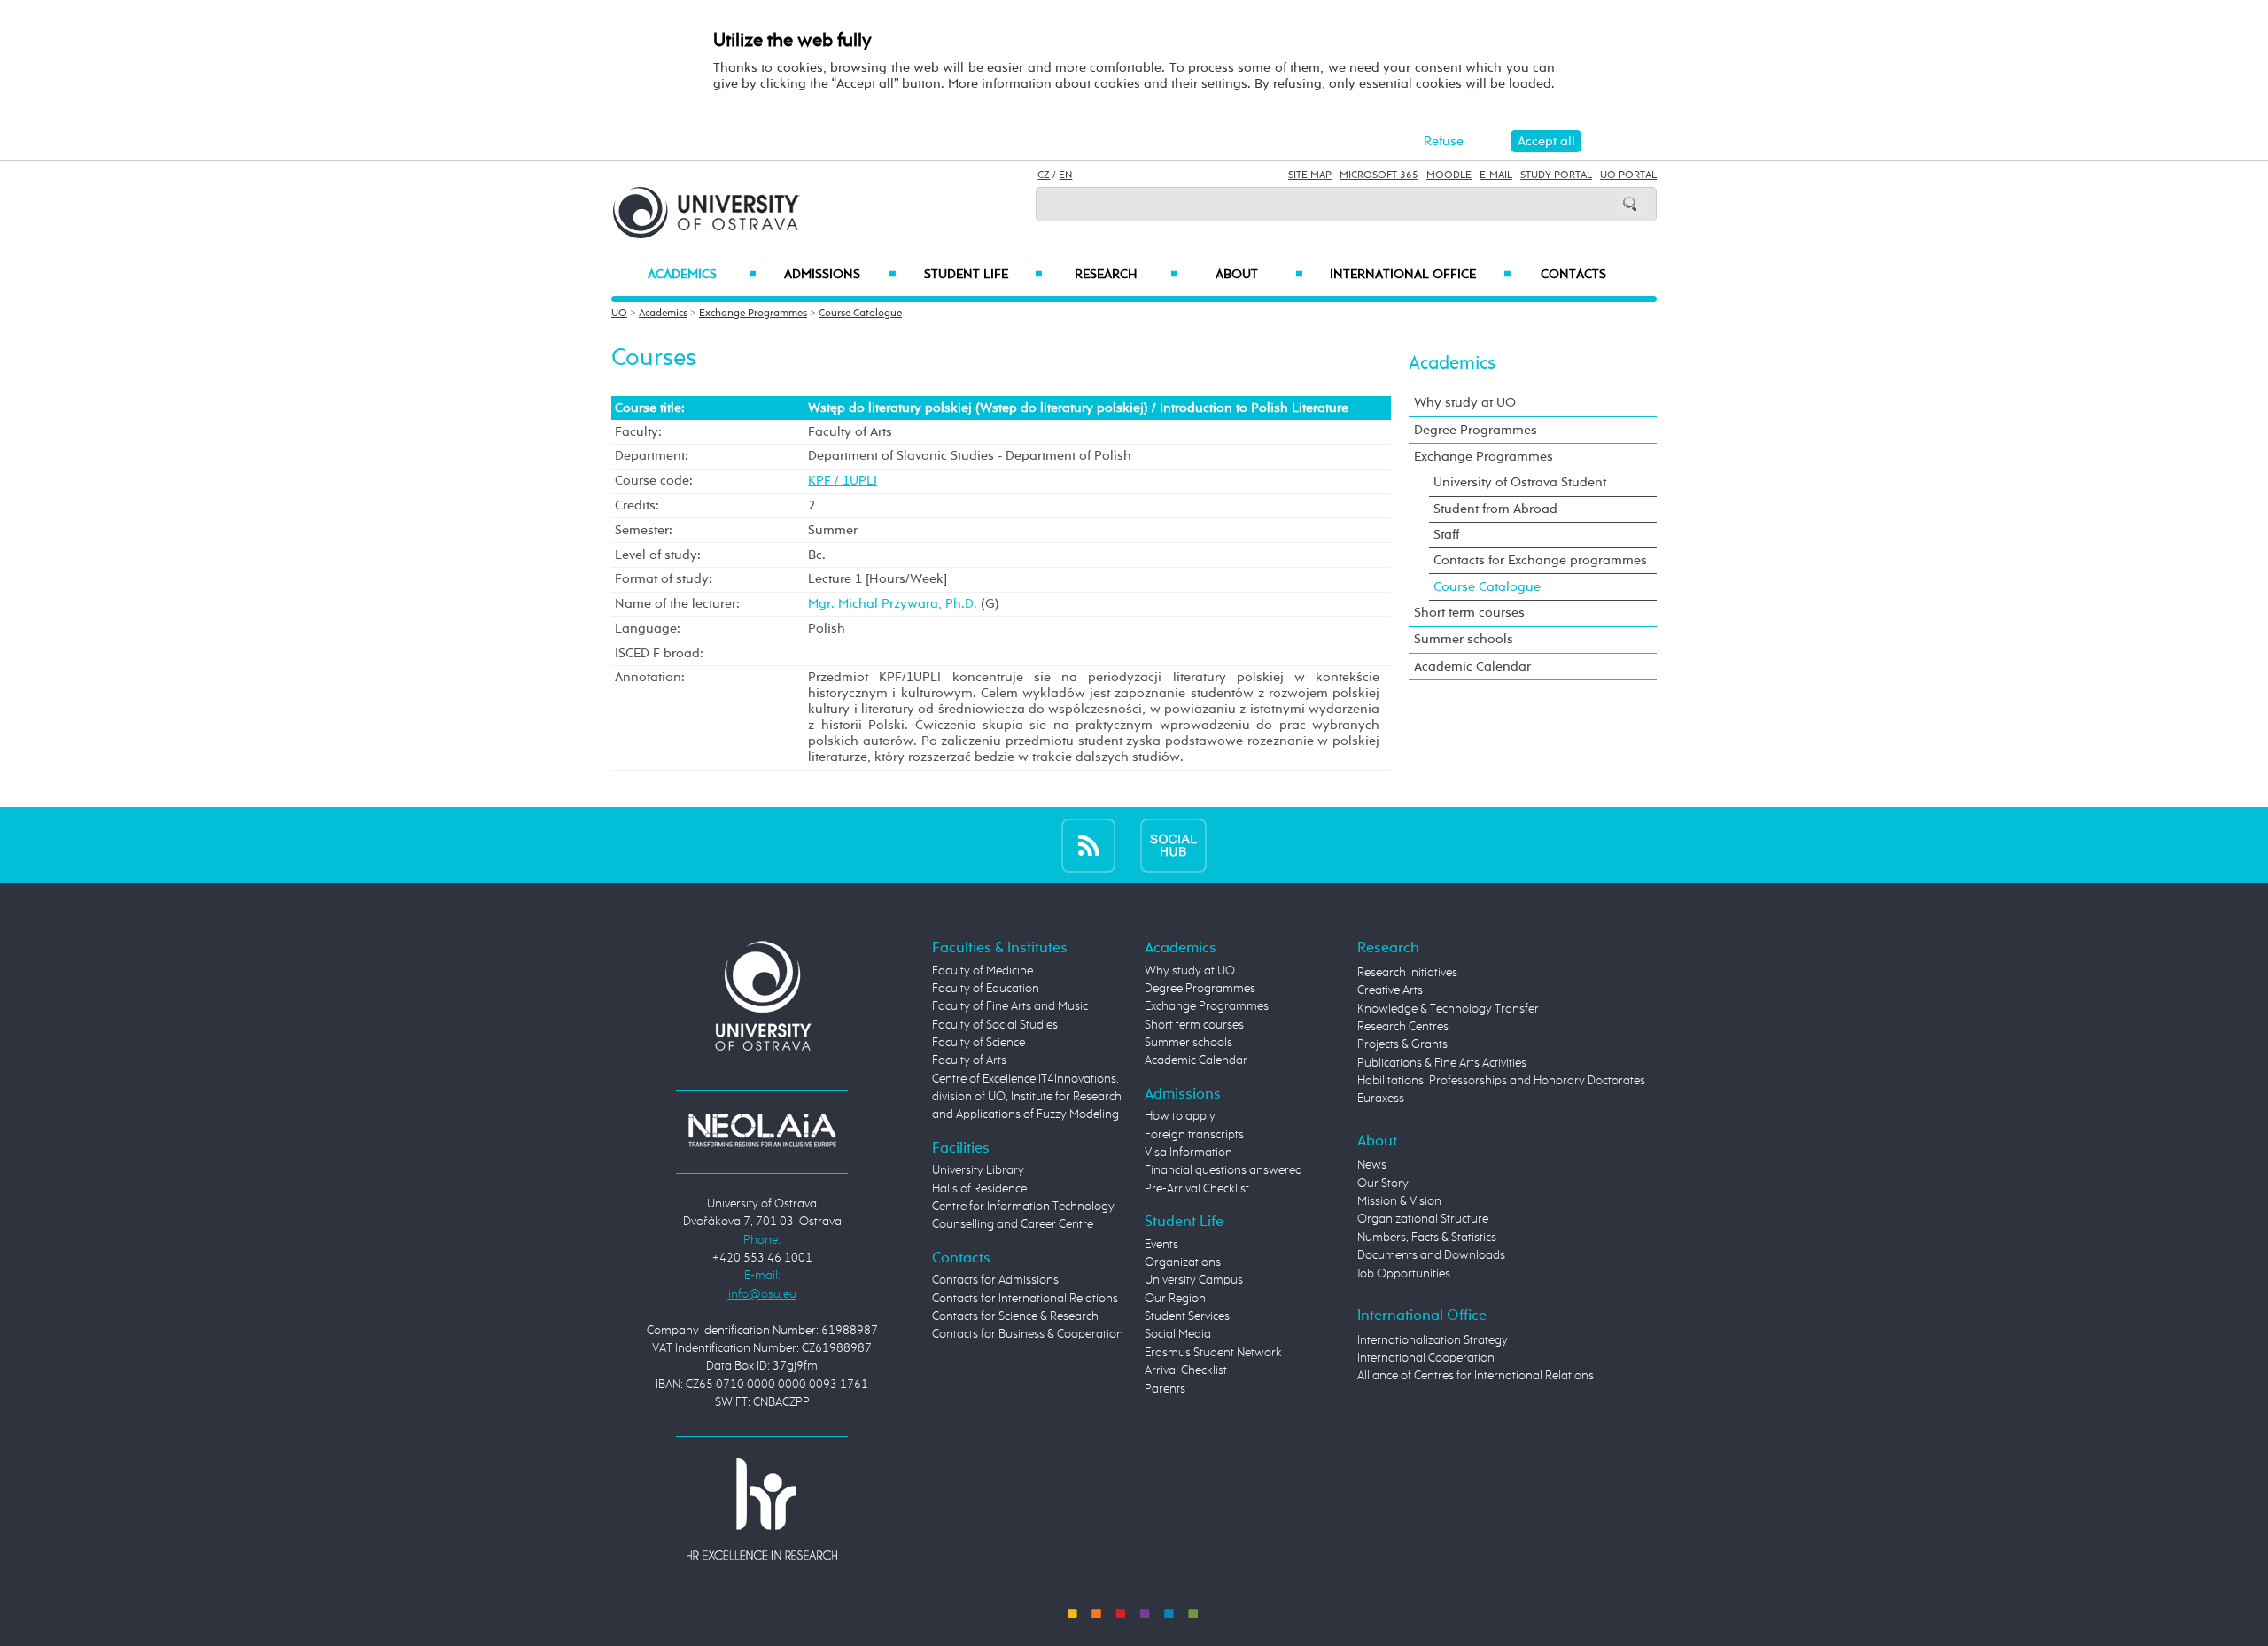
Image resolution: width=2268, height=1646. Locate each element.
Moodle (1449, 175)
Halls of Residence (979, 1189)
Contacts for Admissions (995, 1280)
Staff (1446, 535)
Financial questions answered (1223, 1170)
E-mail (1496, 175)
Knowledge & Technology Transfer (1448, 1009)
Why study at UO (1465, 403)
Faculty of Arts (969, 1060)
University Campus (1194, 1280)
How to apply (1180, 1116)
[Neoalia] (762, 1130)
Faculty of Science (979, 1043)
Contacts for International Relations (1025, 1299)
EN (1065, 175)
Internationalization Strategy (1433, 1340)
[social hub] (1173, 845)
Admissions (840, 275)
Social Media (1178, 1334)
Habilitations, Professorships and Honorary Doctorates (1501, 1081)
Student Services (1187, 1316)
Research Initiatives (1407, 973)
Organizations (1183, 1262)
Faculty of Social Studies (995, 1025)
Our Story (1383, 1184)
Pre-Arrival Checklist (1197, 1189)
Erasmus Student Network (1213, 1353)
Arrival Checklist (1186, 1370)
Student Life (983, 275)
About (1259, 275)
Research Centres (1403, 1027)
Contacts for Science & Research (1015, 1316)
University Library (978, 1170)
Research (1126, 275)
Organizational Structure (1423, 1219)
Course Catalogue (860, 314)
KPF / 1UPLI (843, 481)
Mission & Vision (1399, 1201)
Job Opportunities (1404, 1274)
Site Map (1310, 175)
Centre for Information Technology (1023, 1207)
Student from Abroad (1495, 509)
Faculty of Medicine (983, 971)
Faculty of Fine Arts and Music (1010, 1006)
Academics (702, 275)
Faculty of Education (986, 989)
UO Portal (1628, 175)
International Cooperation (1426, 1358)
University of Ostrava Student (1520, 482)
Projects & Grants (1402, 1044)
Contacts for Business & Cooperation (1028, 1334)
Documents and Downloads (1431, 1255)
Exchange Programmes (753, 314)
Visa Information (1188, 1153)
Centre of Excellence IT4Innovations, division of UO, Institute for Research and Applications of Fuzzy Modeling (1027, 1097)
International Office (1421, 275)
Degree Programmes (1476, 430)
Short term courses (1469, 613)
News (1372, 1165)
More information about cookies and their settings (1098, 84)
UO (619, 314)
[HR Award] (762, 1508)
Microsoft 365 (1379, 175)
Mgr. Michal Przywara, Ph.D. (893, 604)
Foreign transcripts (1194, 1135)
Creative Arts (1390, 990)
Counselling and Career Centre (1013, 1224)
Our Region (1175, 1299)
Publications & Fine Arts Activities (1442, 1063)
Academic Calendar (1472, 667)
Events (1161, 1245)
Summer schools (1464, 639)
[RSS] (1088, 845)
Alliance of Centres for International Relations (1476, 1376)
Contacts (1573, 275)
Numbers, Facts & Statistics (1427, 1238)
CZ (1044, 175)
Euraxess (1381, 1099)
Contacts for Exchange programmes (1540, 560)
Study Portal (1556, 175)
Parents (1165, 1389)
